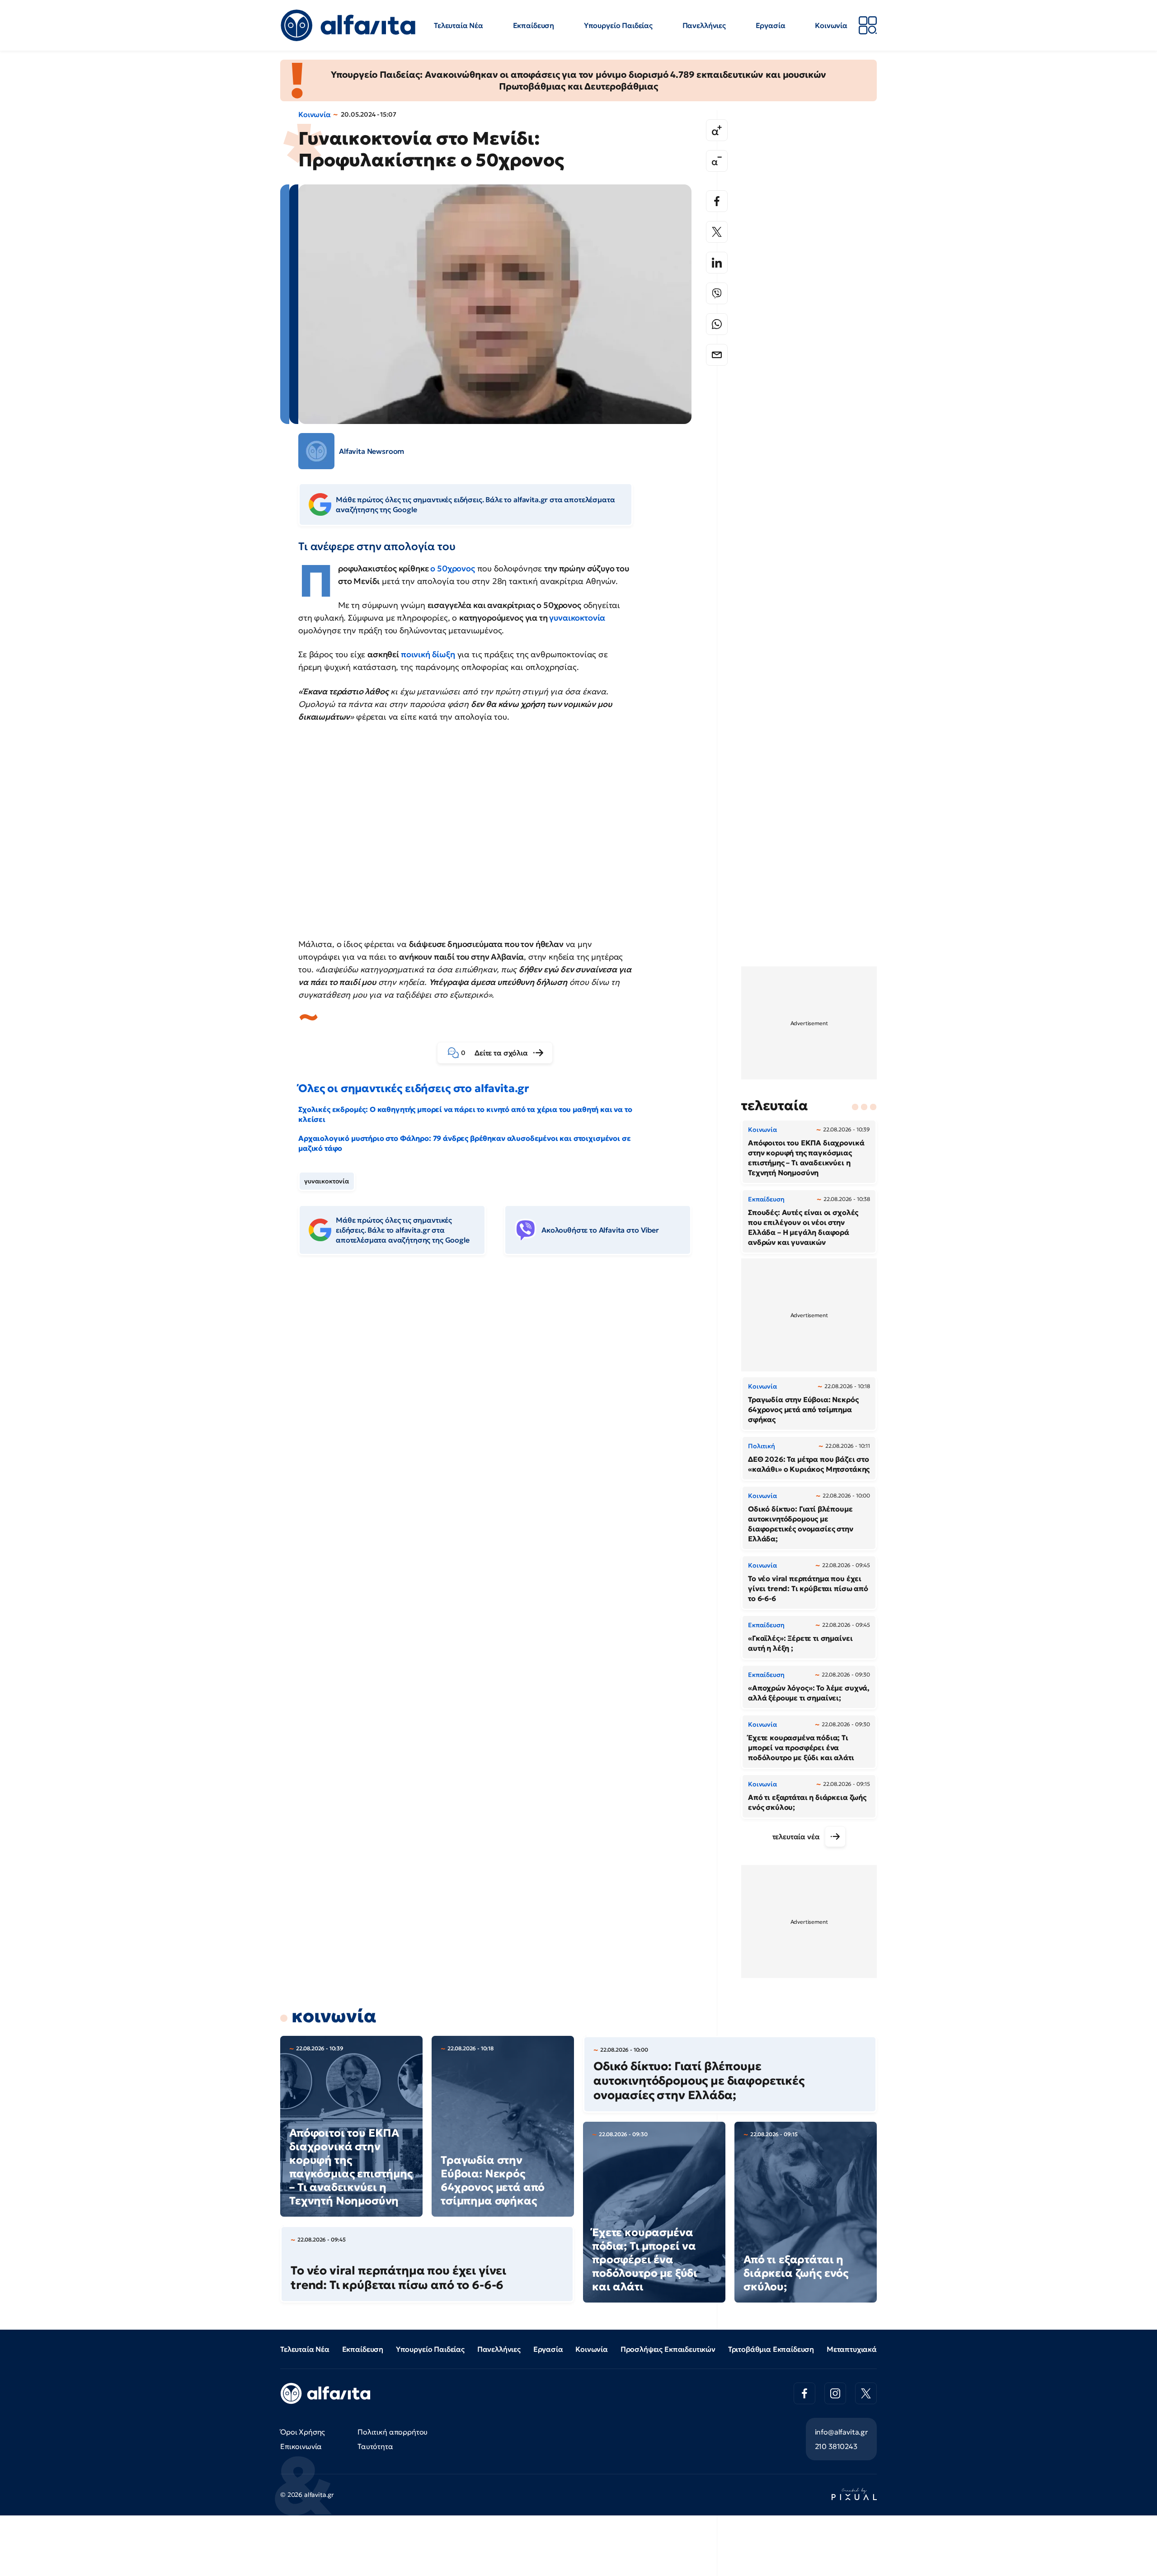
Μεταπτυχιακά (852, 2349)
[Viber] (717, 293)
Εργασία (771, 25)
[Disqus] (502, 1401)
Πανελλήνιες (704, 25)
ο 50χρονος (452, 568)
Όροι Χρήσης (303, 2432)
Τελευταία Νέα (459, 25)
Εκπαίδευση (534, 25)
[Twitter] (717, 232)
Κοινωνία (831, 25)
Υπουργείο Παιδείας (618, 25)
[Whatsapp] (717, 324)
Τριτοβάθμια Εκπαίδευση (771, 2349)
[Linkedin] (717, 263)
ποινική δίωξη (428, 654)
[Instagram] (835, 2393)
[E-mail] (717, 355)
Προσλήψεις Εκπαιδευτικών (668, 2349)
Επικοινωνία (301, 2446)
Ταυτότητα (375, 2446)
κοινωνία (334, 2016)
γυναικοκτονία (577, 618)
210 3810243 (836, 2446)
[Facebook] (717, 201)
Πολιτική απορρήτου (393, 2432)
